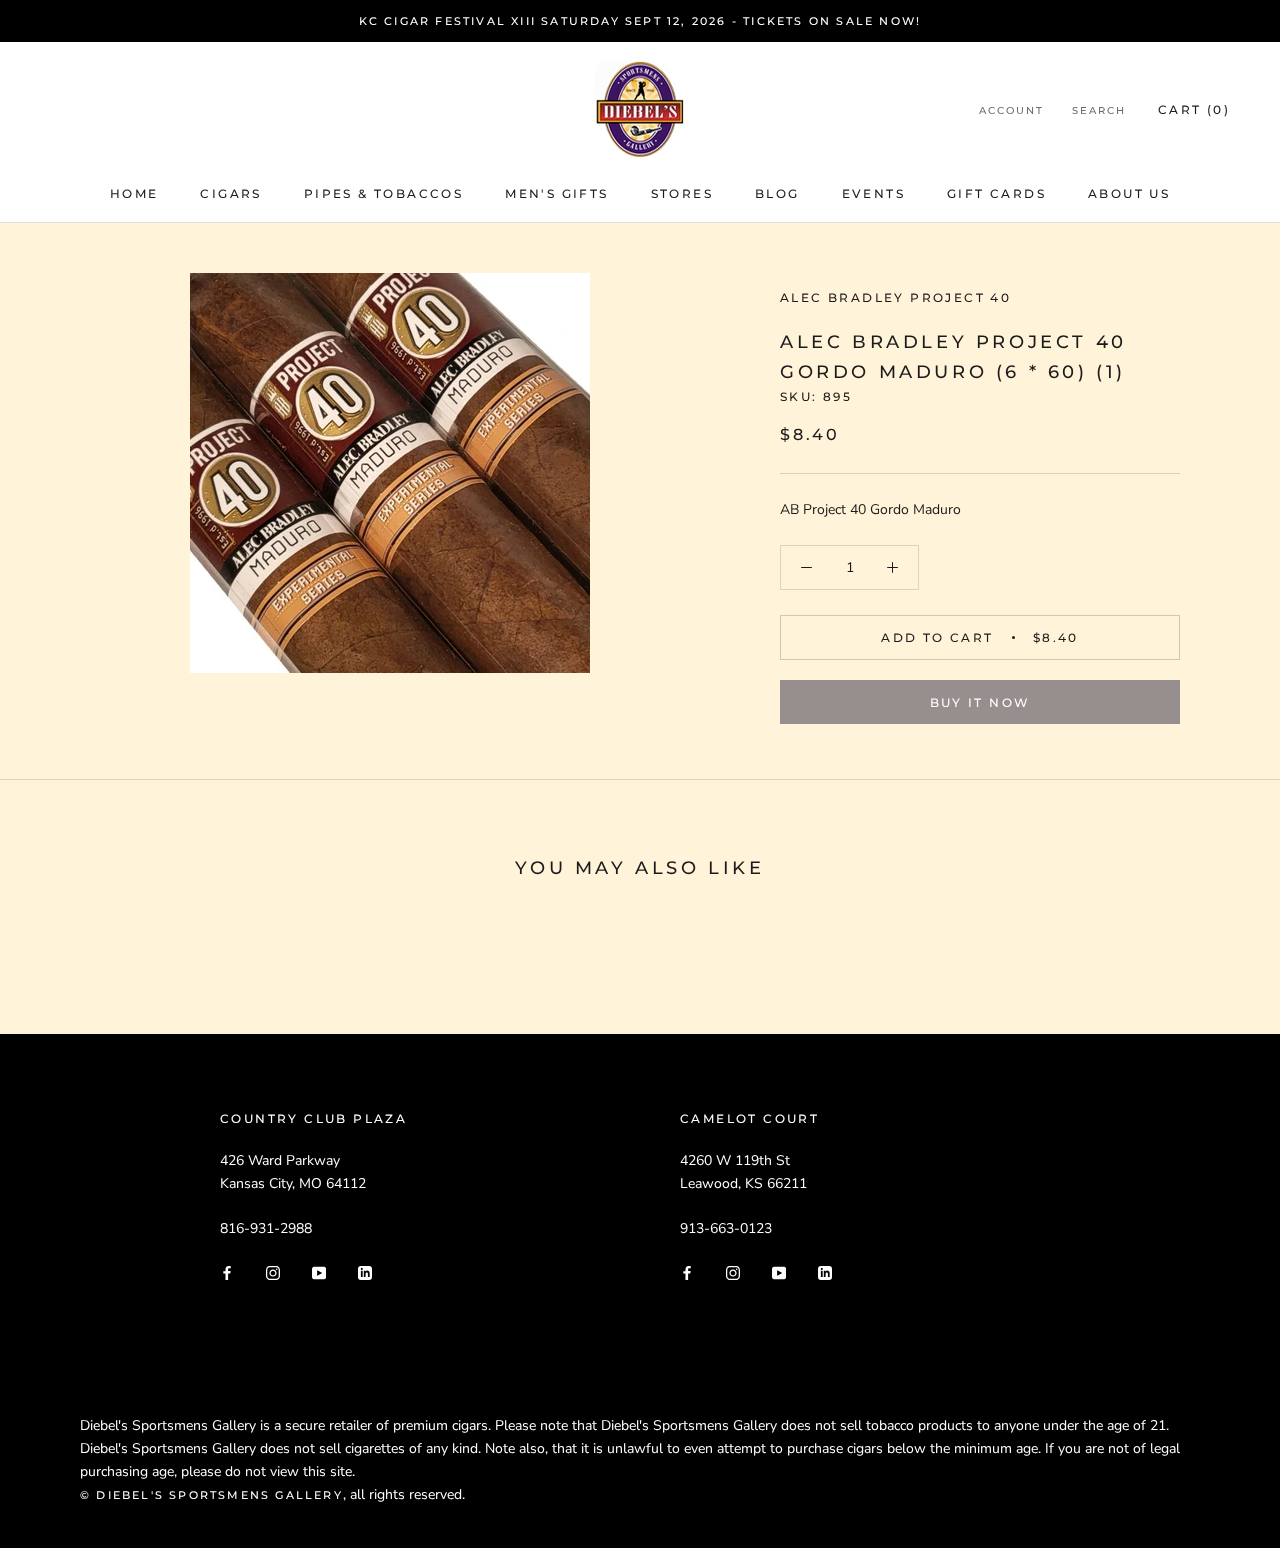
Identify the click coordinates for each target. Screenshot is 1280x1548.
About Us (1129, 193)
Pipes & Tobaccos (383, 193)
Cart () (1194, 109)
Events (873, 193)
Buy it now (980, 702)
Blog (777, 193)
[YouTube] (319, 1271)
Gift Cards (996, 193)
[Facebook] (227, 1271)
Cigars (230, 193)
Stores (682, 193)
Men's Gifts (556, 193)
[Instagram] (273, 1271)
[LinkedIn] (365, 1271)
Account (1011, 110)
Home (134, 193)
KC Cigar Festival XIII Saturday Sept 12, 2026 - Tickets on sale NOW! (640, 21)
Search (1099, 110)
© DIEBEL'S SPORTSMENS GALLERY (211, 1495)
